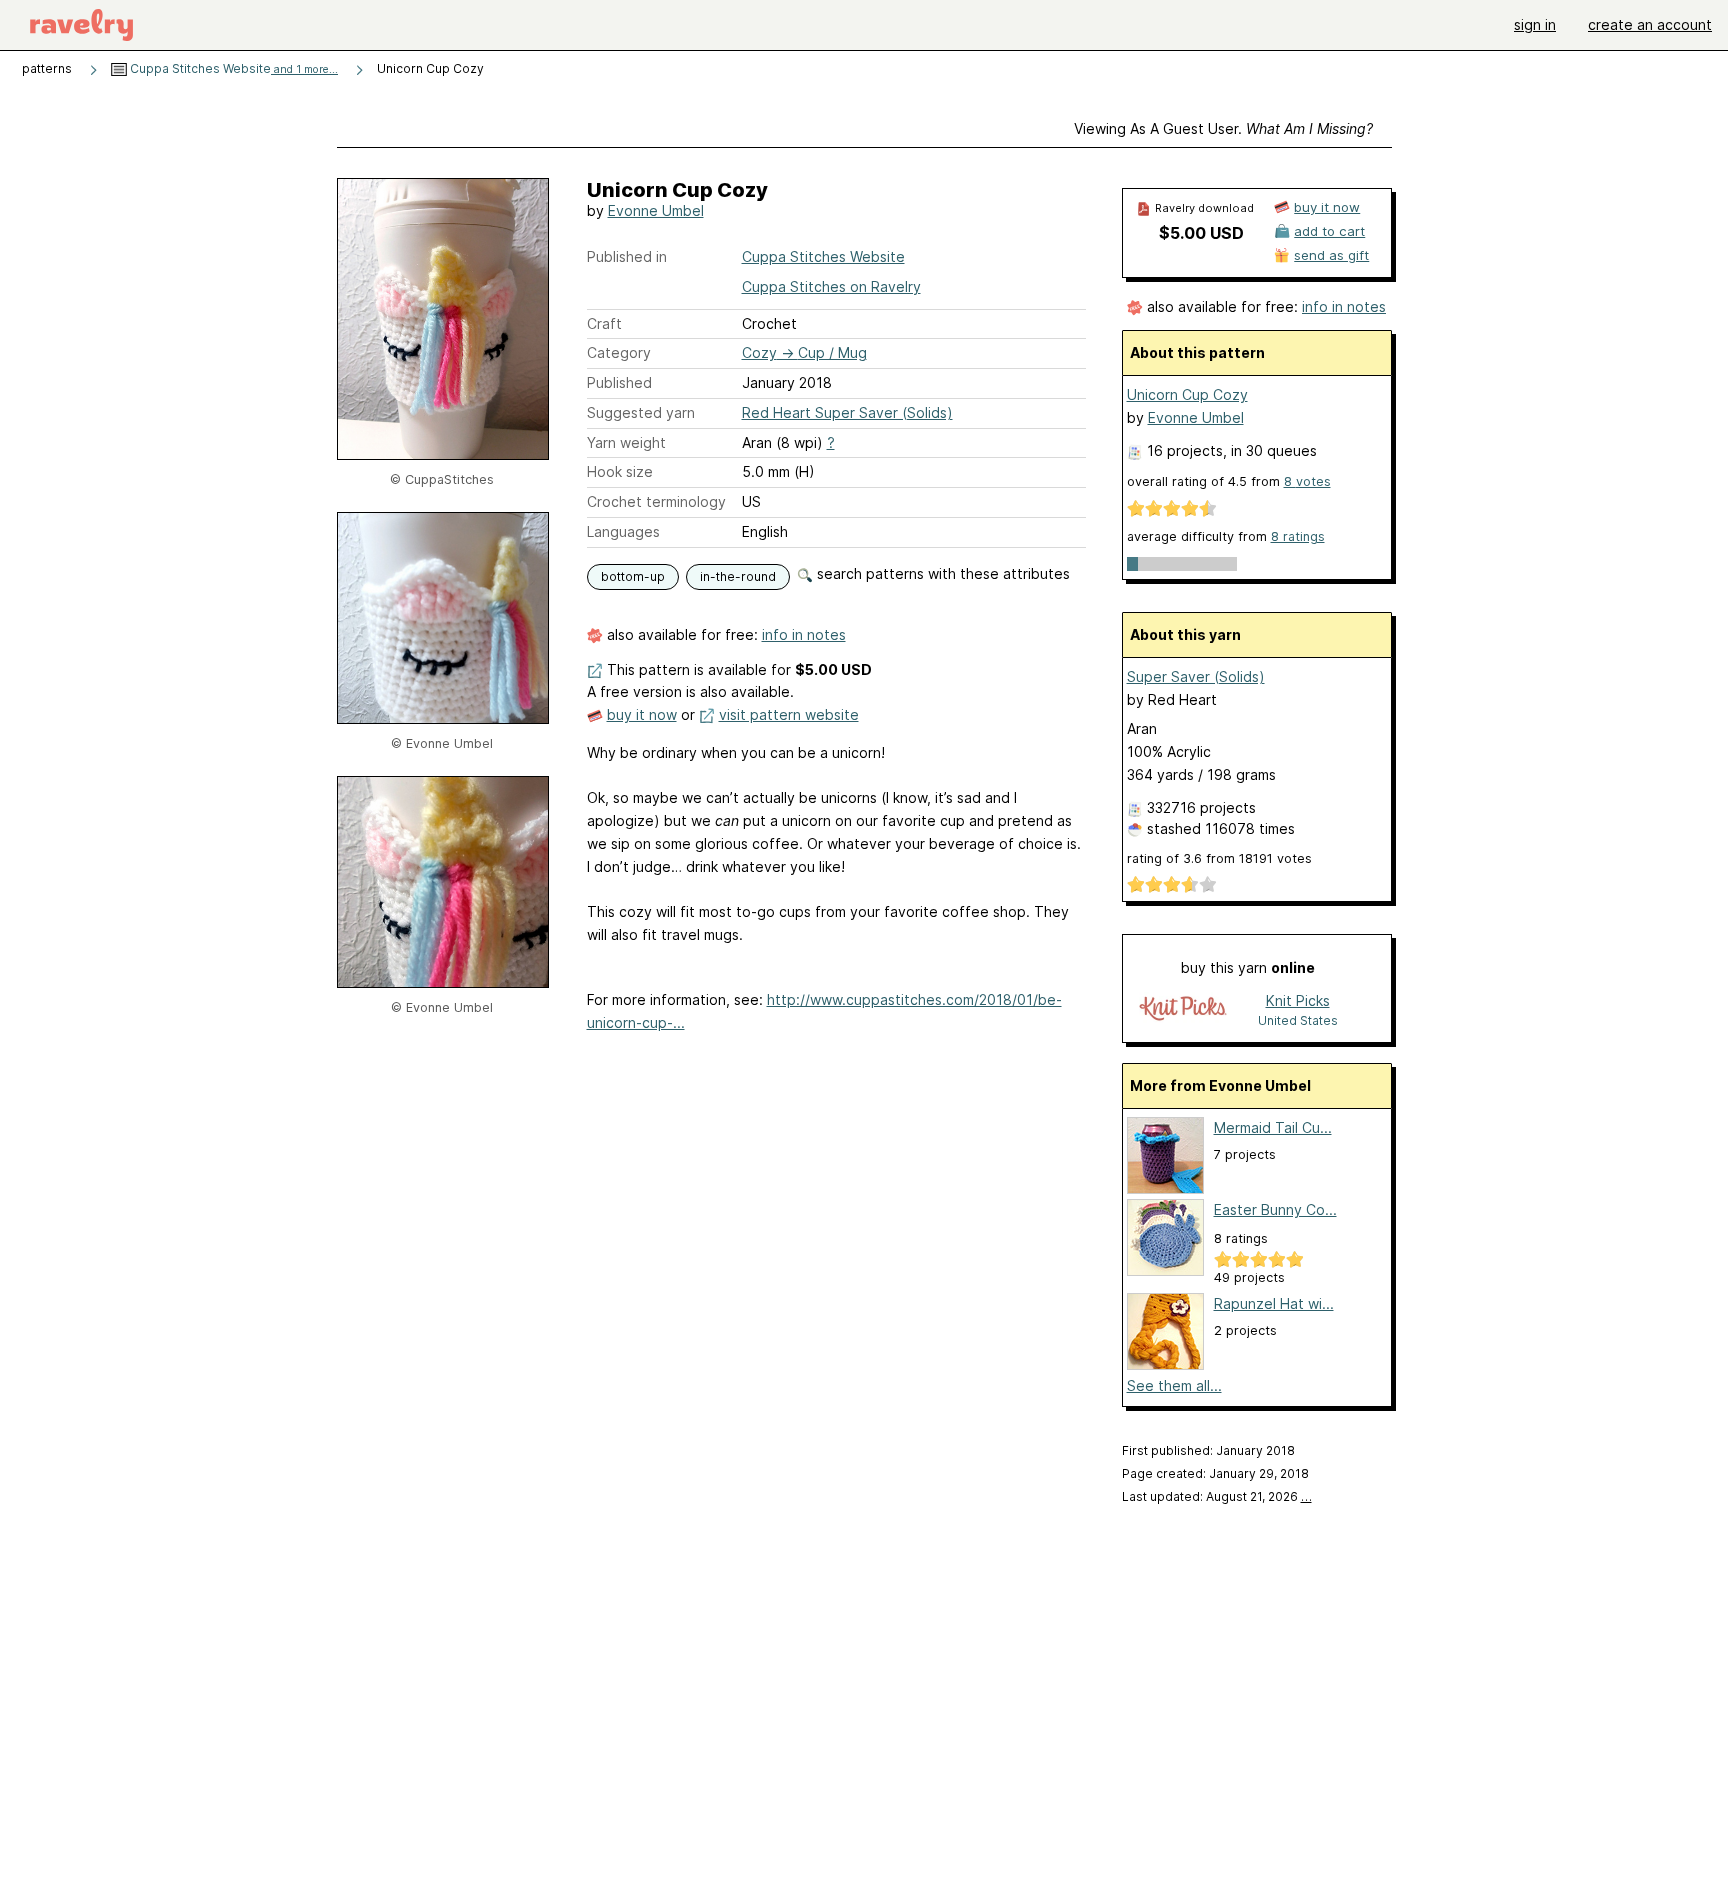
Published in (627, 256)
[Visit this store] (1183, 1009)
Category (619, 352)
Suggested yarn (641, 412)
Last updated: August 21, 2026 (1217, 1496)
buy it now (642, 714)
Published (619, 382)
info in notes (804, 634)
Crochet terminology (656, 501)
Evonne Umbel (656, 210)
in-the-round (738, 576)
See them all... (1174, 1385)
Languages (623, 531)
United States (1298, 1020)
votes (1307, 481)
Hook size (620, 471)
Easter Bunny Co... (1275, 1209)
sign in (1535, 24)
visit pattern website (789, 714)
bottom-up (633, 576)
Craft (604, 323)
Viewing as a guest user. (1223, 128)
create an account (1650, 24)
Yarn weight (626, 442)
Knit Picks (1298, 1000)
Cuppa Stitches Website (232, 68)
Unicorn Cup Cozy (1187, 394)
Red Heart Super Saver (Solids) (847, 412)
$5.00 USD (1201, 233)
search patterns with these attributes (941, 573)
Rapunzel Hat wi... (1274, 1303)
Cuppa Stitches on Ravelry (831, 286)
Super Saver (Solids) (1196, 676)
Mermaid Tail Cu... (1273, 1127)
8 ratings (1298, 536)
